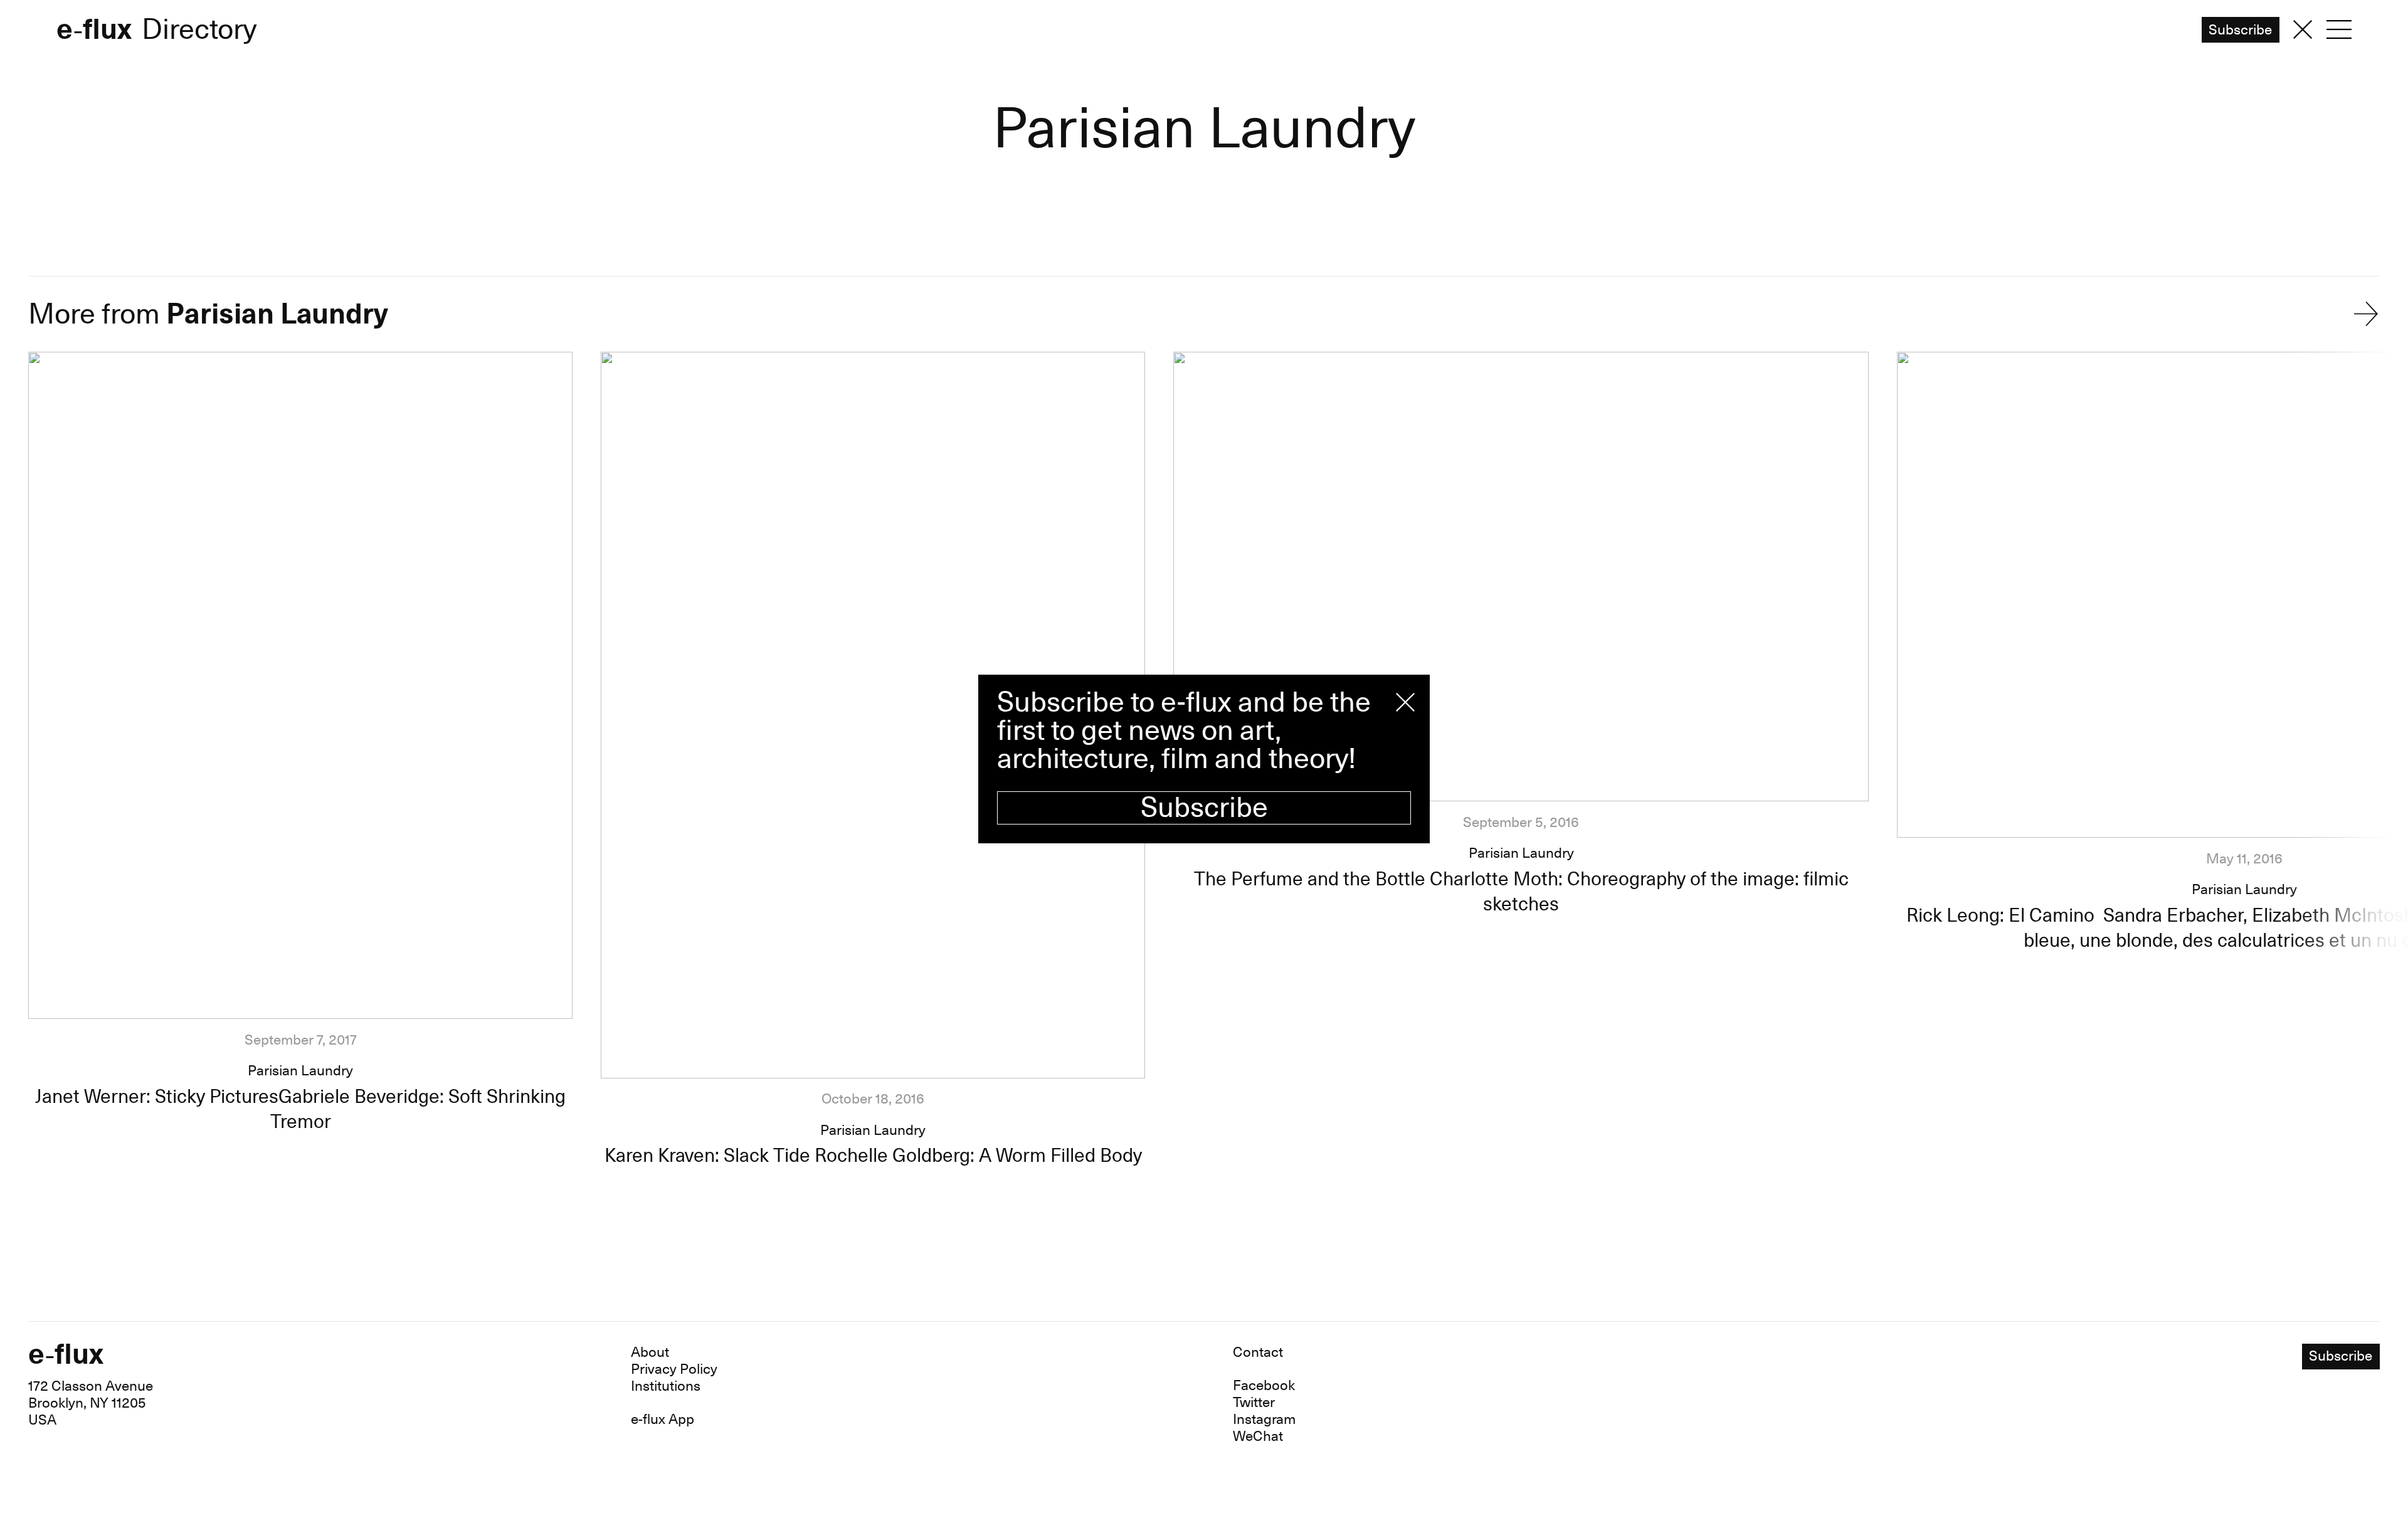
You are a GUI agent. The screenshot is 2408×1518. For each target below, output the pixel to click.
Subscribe (1204, 808)
